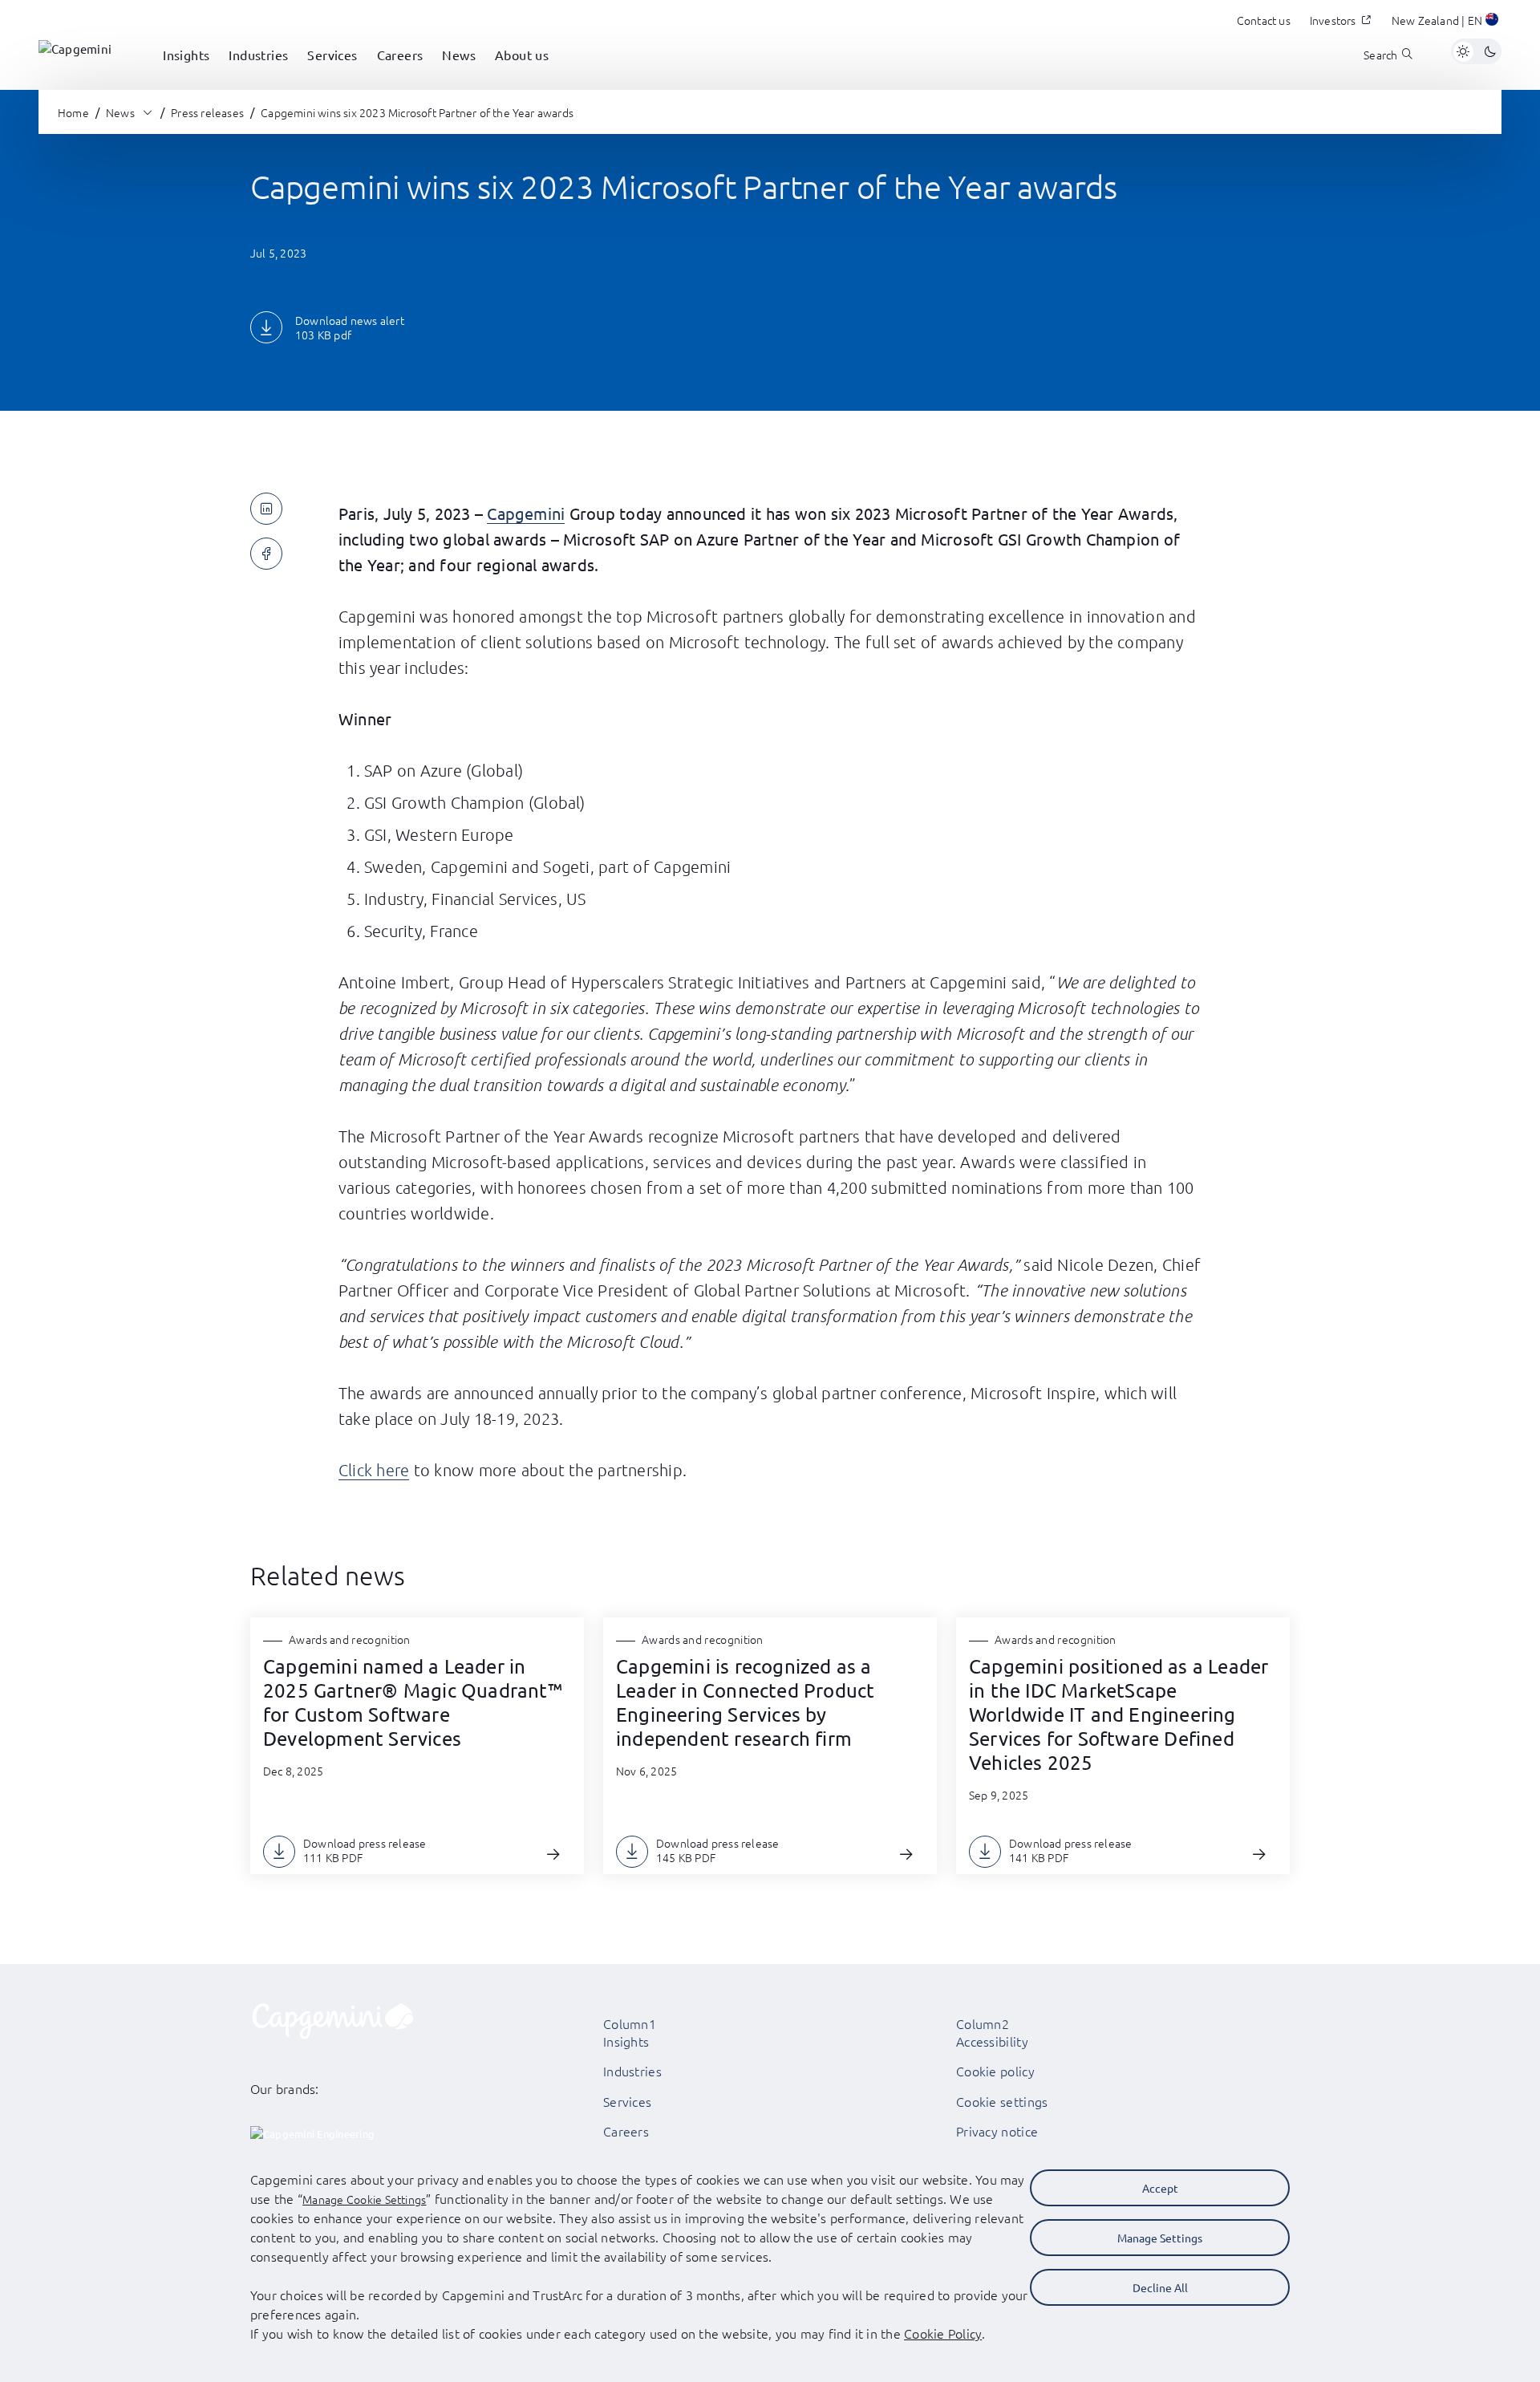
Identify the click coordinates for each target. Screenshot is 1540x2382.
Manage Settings (1160, 2238)
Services (627, 2101)
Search (1380, 55)
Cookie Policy (943, 2333)
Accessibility (992, 2041)
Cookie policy (995, 2071)
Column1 (630, 2023)
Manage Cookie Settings (364, 2199)
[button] (1447, 22)
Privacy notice (997, 2131)
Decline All (1160, 2287)
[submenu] (186, 72)
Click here (374, 1470)
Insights (626, 2041)
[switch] (1476, 51)
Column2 (983, 2023)
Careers (626, 2131)
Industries (632, 2071)
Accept (1160, 2188)
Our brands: (285, 2088)
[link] (75, 51)
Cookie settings (1002, 2101)
